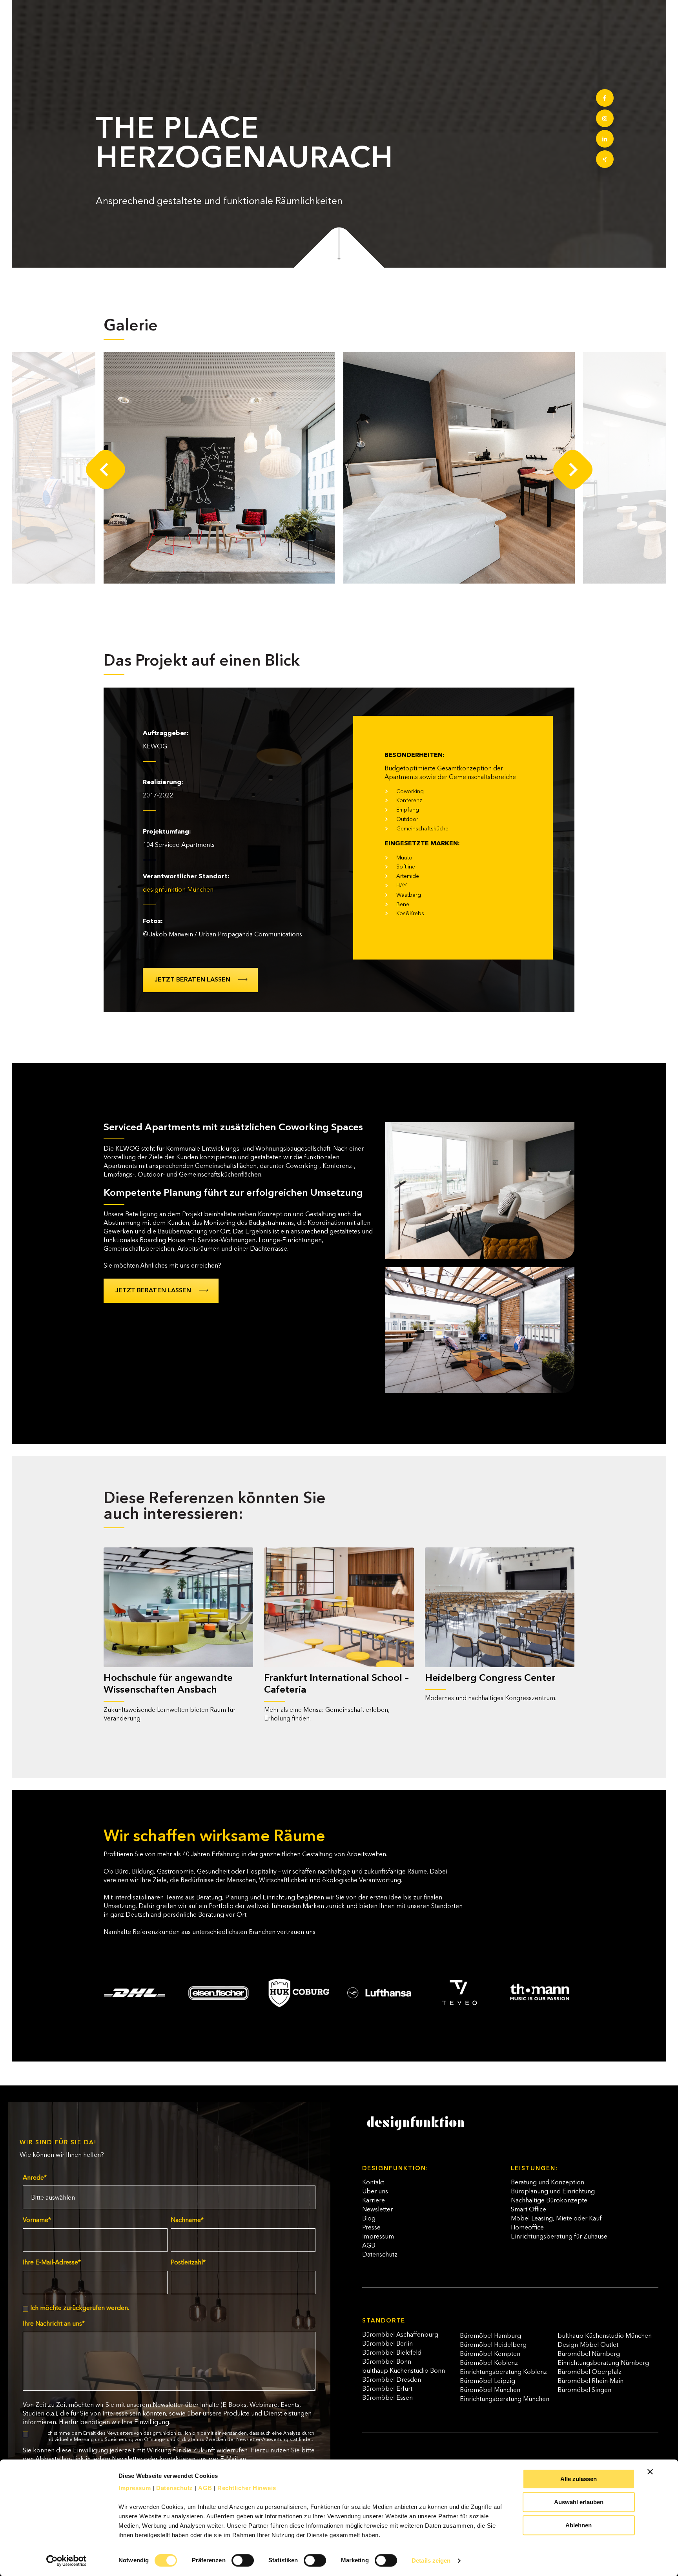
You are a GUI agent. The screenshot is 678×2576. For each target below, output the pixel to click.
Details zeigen (431, 2560)
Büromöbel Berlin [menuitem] (387, 2344)
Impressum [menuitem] (378, 2237)
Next (573, 470)
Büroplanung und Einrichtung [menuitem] (553, 2192)
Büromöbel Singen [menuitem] (584, 2390)
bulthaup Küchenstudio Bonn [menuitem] (404, 2371)
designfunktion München (178, 890)
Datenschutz (175, 2488)
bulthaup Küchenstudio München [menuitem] (605, 2336)
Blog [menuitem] (369, 2219)
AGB (205, 2488)
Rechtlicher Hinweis (247, 2488)
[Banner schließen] (650, 2472)
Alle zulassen (579, 2479)
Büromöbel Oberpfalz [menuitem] (590, 2372)
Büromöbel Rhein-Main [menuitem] (591, 2381)
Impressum (135, 2488)
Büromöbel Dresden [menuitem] (392, 2380)
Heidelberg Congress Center (490, 1678)
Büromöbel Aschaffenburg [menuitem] (400, 2335)
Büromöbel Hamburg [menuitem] (490, 2336)
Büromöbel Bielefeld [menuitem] (392, 2353)
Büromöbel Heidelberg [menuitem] (493, 2345)
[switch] (234, 2557)
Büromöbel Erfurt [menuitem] (387, 2389)
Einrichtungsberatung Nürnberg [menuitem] (603, 2363)
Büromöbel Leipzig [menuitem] (488, 2381)
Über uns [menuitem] (375, 2192)
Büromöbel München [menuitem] (490, 2390)
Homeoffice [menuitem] (527, 2228)
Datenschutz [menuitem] (380, 2255)
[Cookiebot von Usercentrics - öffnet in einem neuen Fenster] (67, 2561)
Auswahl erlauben (579, 2502)
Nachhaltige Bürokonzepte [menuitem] (549, 2201)
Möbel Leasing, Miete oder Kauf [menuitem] (556, 2219)
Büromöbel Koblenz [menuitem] (489, 2363)
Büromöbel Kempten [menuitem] (490, 2354)
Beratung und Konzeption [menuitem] (548, 2183)
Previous (106, 470)
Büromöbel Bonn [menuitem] (387, 2362)
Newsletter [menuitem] (377, 2210)
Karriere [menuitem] (374, 2201)
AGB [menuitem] (369, 2246)
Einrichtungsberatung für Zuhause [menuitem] (559, 2237)
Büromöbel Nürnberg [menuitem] (589, 2354)
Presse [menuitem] (371, 2228)
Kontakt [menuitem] (373, 2183)
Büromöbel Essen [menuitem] (387, 2398)
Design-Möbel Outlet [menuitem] (588, 2345)
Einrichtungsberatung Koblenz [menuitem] (503, 2372)
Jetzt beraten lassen (192, 980)
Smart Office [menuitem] (529, 2210)
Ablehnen (579, 2525)
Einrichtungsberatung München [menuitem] (505, 2399)
